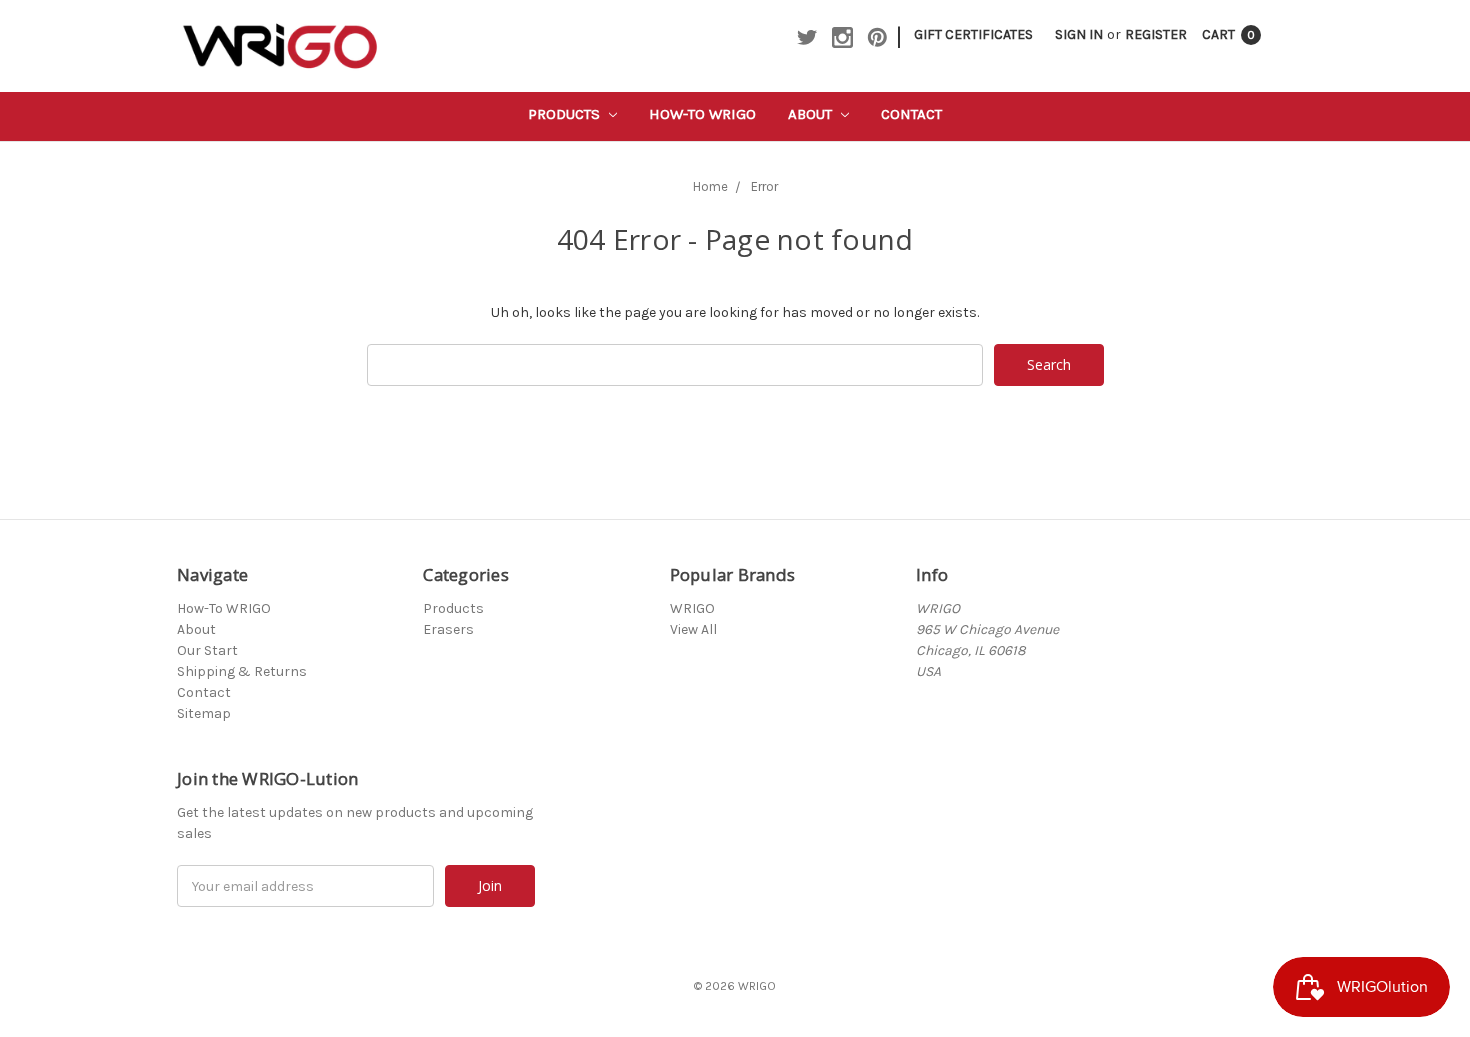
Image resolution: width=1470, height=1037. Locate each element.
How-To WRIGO (702, 114)
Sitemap (204, 713)
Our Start (207, 650)
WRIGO (692, 608)
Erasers (448, 629)
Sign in (1079, 34)
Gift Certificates (973, 34)
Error (764, 186)
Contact (911, 114)
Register (1156, 34)
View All (693, 629)
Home (710, 186)
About (812, 114)
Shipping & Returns (242, 671)
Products (566, 114)
